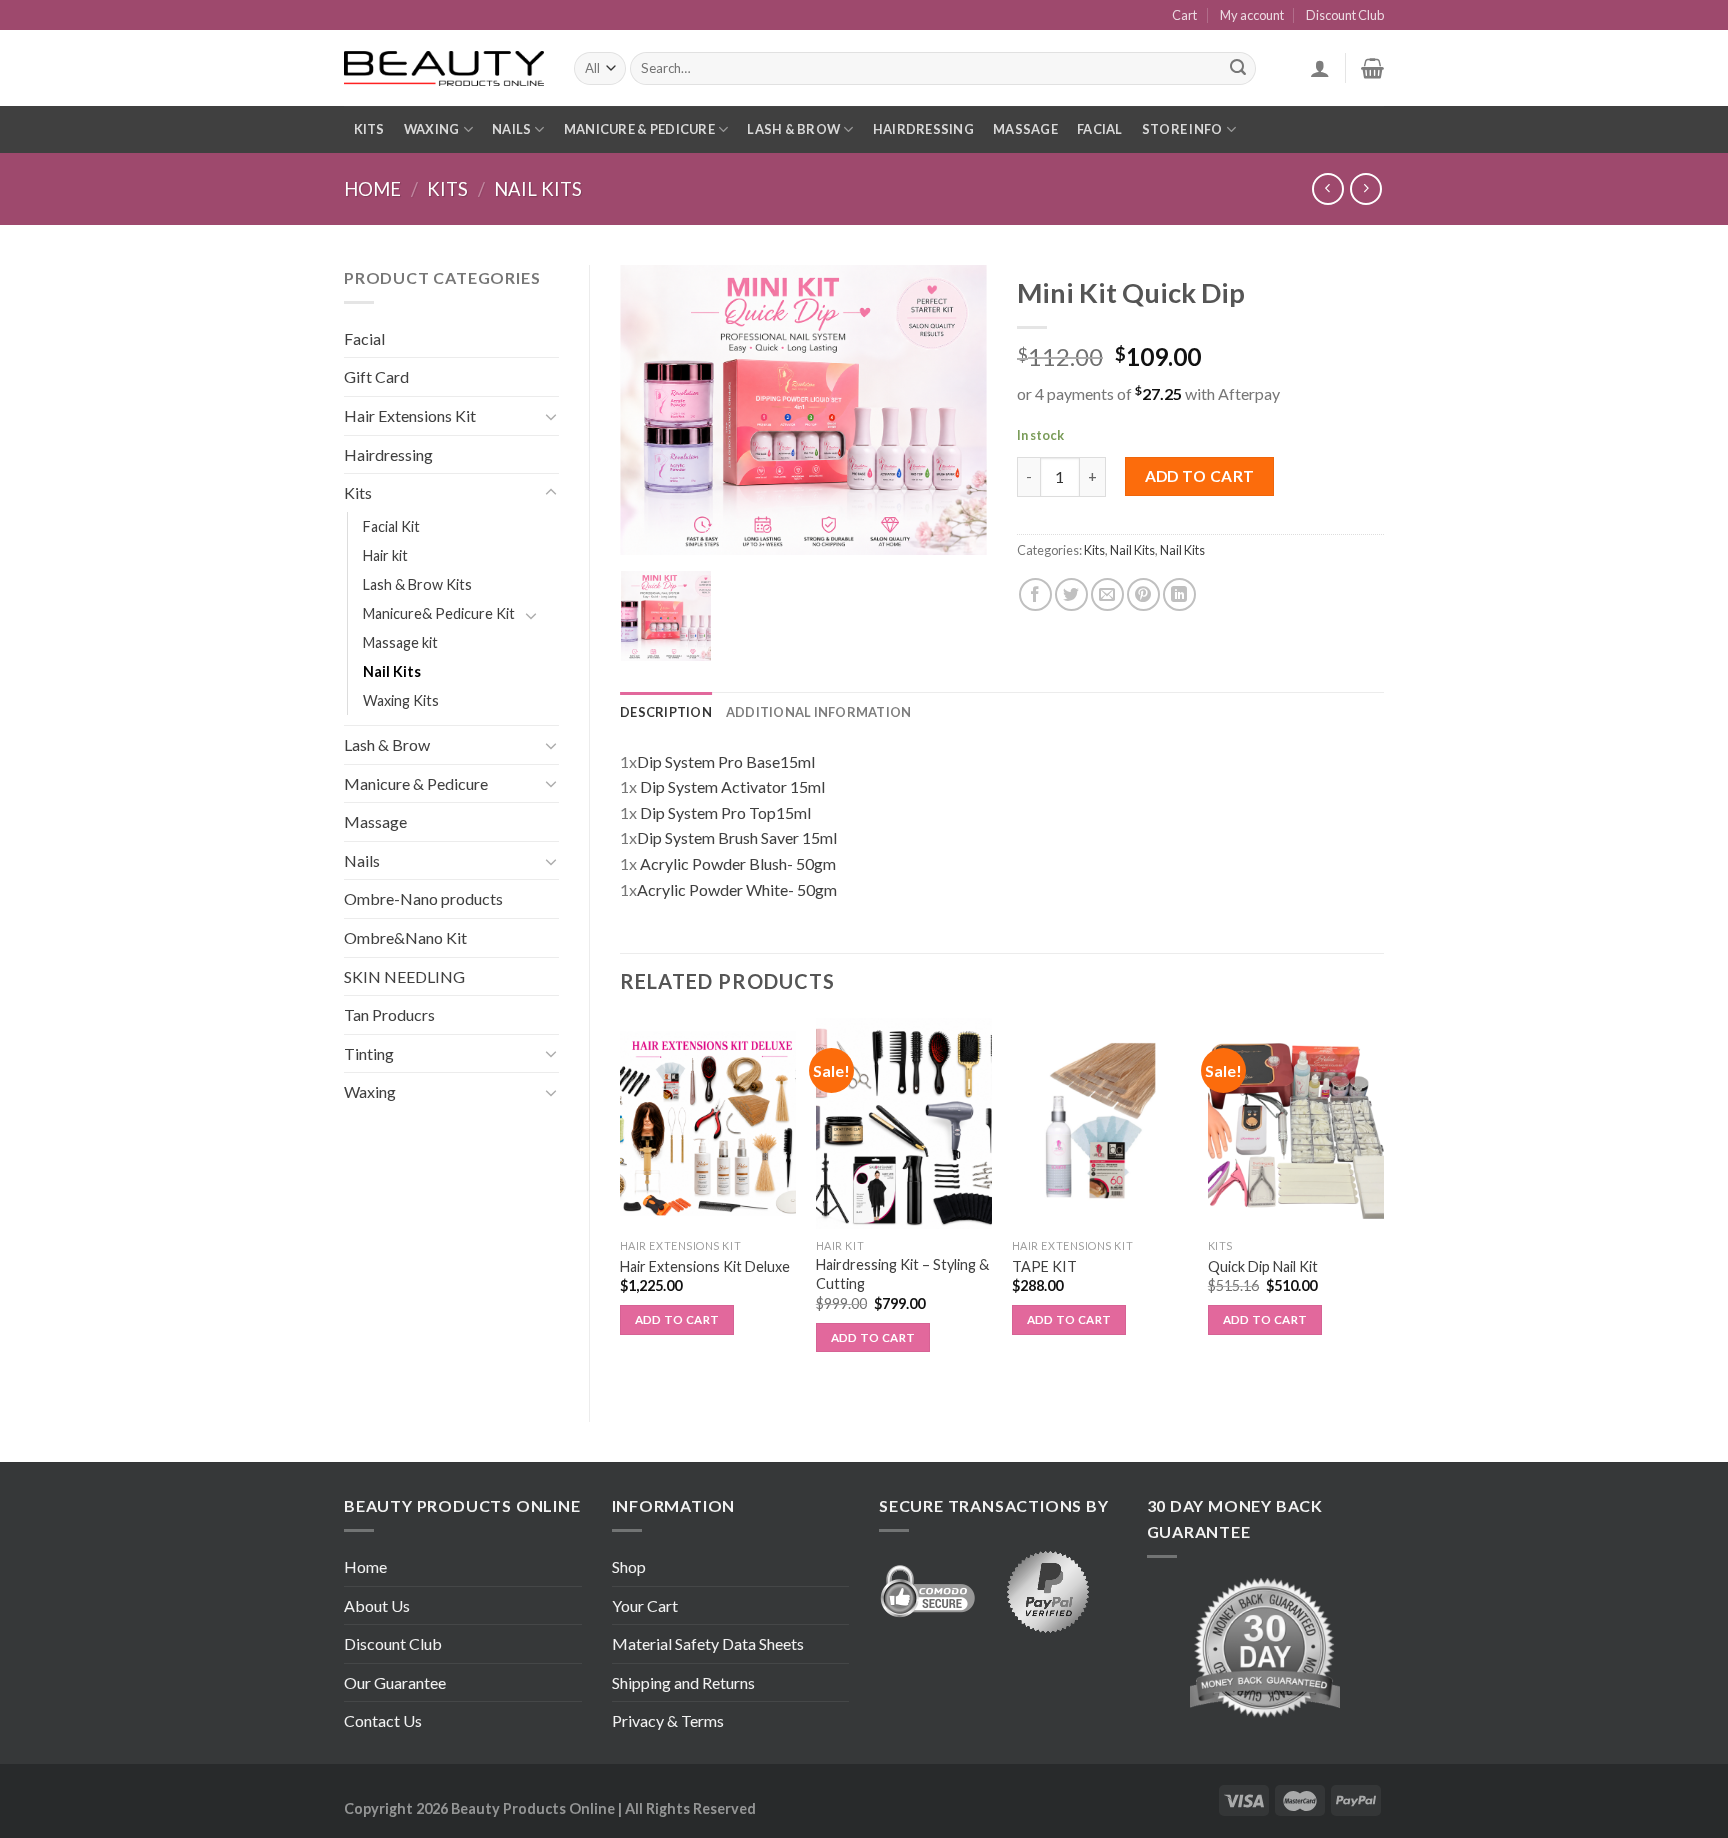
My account (1252, 15)
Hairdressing (923, 129)
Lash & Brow (793, 129)
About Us (377, 1605)
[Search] (1238, 69)
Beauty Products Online (533, 1808)
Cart (1184, 15)
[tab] (666, 712)
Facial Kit (391, 526)
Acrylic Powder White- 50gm (737, 889)
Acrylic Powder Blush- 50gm (738, 863)
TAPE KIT (1044, 1266)
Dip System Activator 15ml (732, 786)
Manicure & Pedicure (639, 129)
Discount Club (1345, 15)
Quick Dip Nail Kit (1263, 1266)
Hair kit (385, 555)
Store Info (1182, 129)
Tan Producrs (389, 1014)
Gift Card (376, 376)
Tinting (369, 1053)
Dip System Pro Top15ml (725, 812)
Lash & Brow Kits (417, 584)
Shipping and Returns (683, 1682)
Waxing (432, 129)
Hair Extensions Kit (410, 415)
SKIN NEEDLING (404, 976)
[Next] (1383, 1203)
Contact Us (383, 1720)
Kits (369, 129)
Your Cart (645, 1605)
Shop (629, 1566)
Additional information (819, 712)
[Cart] (1372, 68)
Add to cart (1200, 476)
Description (666, 712)
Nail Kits (538, 189)
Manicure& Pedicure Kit (439, 613)
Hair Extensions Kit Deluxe (705, 1266)
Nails (511, 129)
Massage (1025, 129)
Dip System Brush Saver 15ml (737, 837)
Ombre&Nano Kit (405, 937)
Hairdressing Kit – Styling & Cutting (902, 1274)
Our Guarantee (395, 1682)
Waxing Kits (401, 700)
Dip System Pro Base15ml (726, 761)
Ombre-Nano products (423, 898)
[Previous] (621, 1203)
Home (372, 189)
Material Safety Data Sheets (708, 1643)
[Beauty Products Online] (444, 69)
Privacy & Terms (668, 1720)
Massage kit (400, 642)
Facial (1100, 129)
